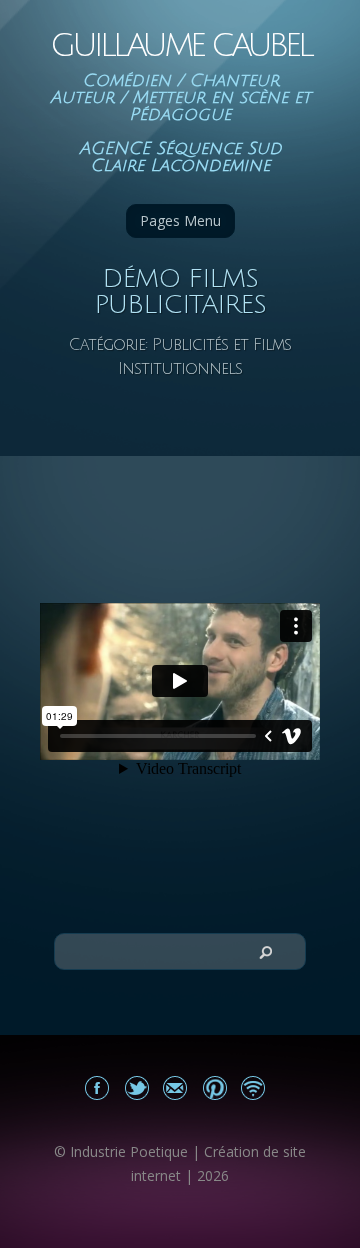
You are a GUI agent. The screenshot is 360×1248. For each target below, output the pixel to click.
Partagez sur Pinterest (214, 1087)
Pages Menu (180, 220)
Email (175, 1087)
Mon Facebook (97, 1087)
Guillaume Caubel (180, 45)
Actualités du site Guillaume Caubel (253, 1087)
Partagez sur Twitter (136, 1087)
